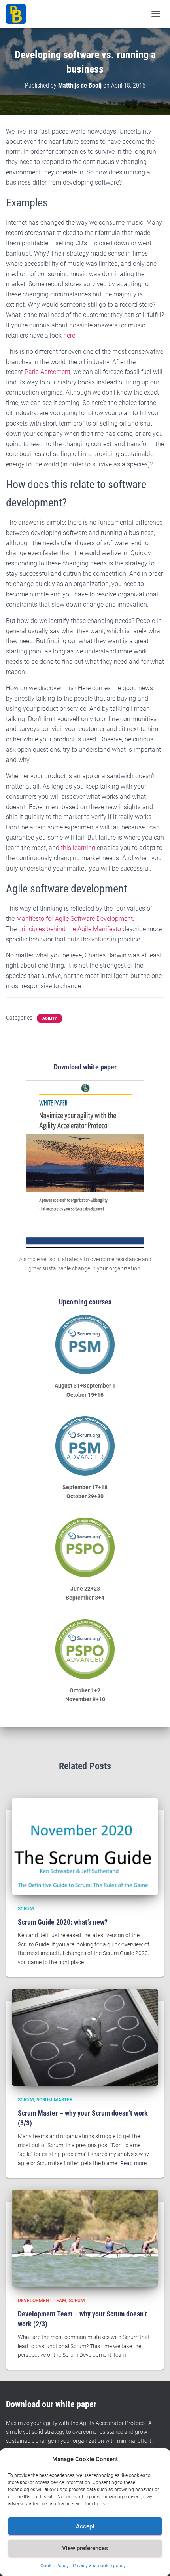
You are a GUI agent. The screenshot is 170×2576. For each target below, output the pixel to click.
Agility (50, 1018)
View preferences (85, 2548)
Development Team (42, 2301)
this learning (78, 848)
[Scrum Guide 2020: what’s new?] (85, 1846)
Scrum (26, 1909)
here (69, 335)
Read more (133, 2163)
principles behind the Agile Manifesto (70, 929)
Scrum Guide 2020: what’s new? (63, 1922)
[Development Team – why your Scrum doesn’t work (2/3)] (85, 2238)
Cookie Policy (55, 2566)
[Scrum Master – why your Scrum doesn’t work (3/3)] (85, 2037)
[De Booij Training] (19, 14)
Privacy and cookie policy (99, 2566)
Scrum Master (54, 2100)
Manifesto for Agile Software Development (75, 919)
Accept (85, 2526)
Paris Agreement (47, 372)
